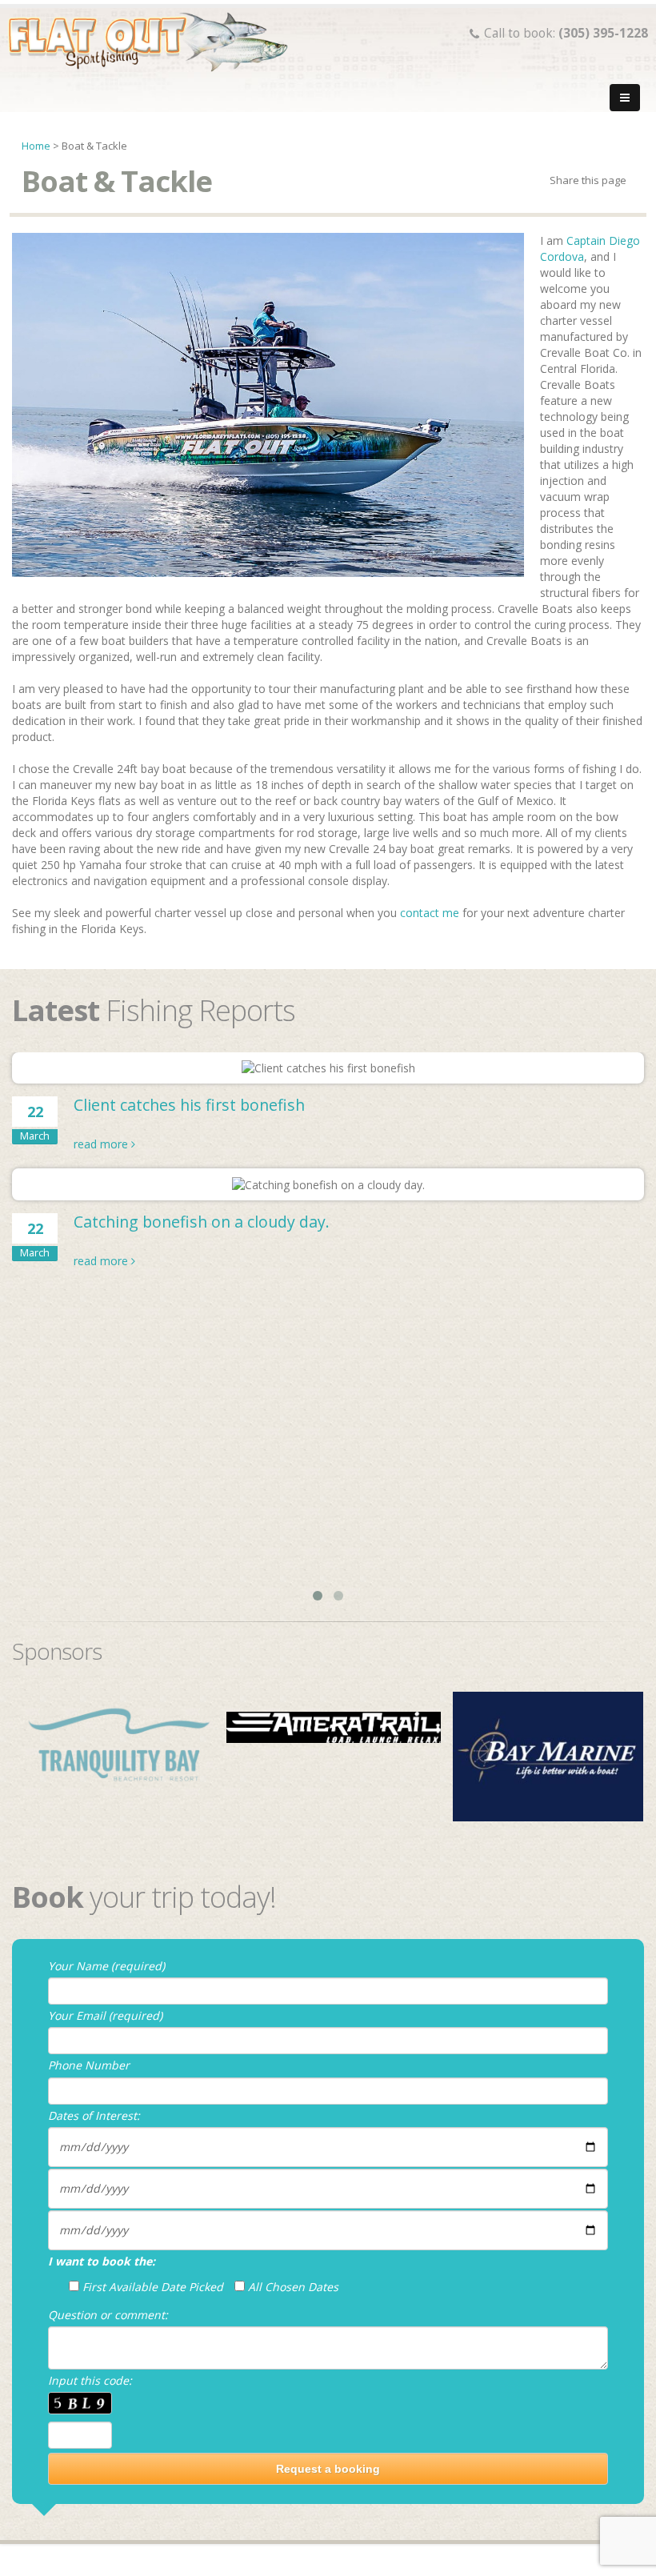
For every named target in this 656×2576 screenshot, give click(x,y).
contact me (430, 913)
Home (36, 146)
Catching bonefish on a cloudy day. (202, 1222)
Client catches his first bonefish (189, 1105)
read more (102, 1144)
